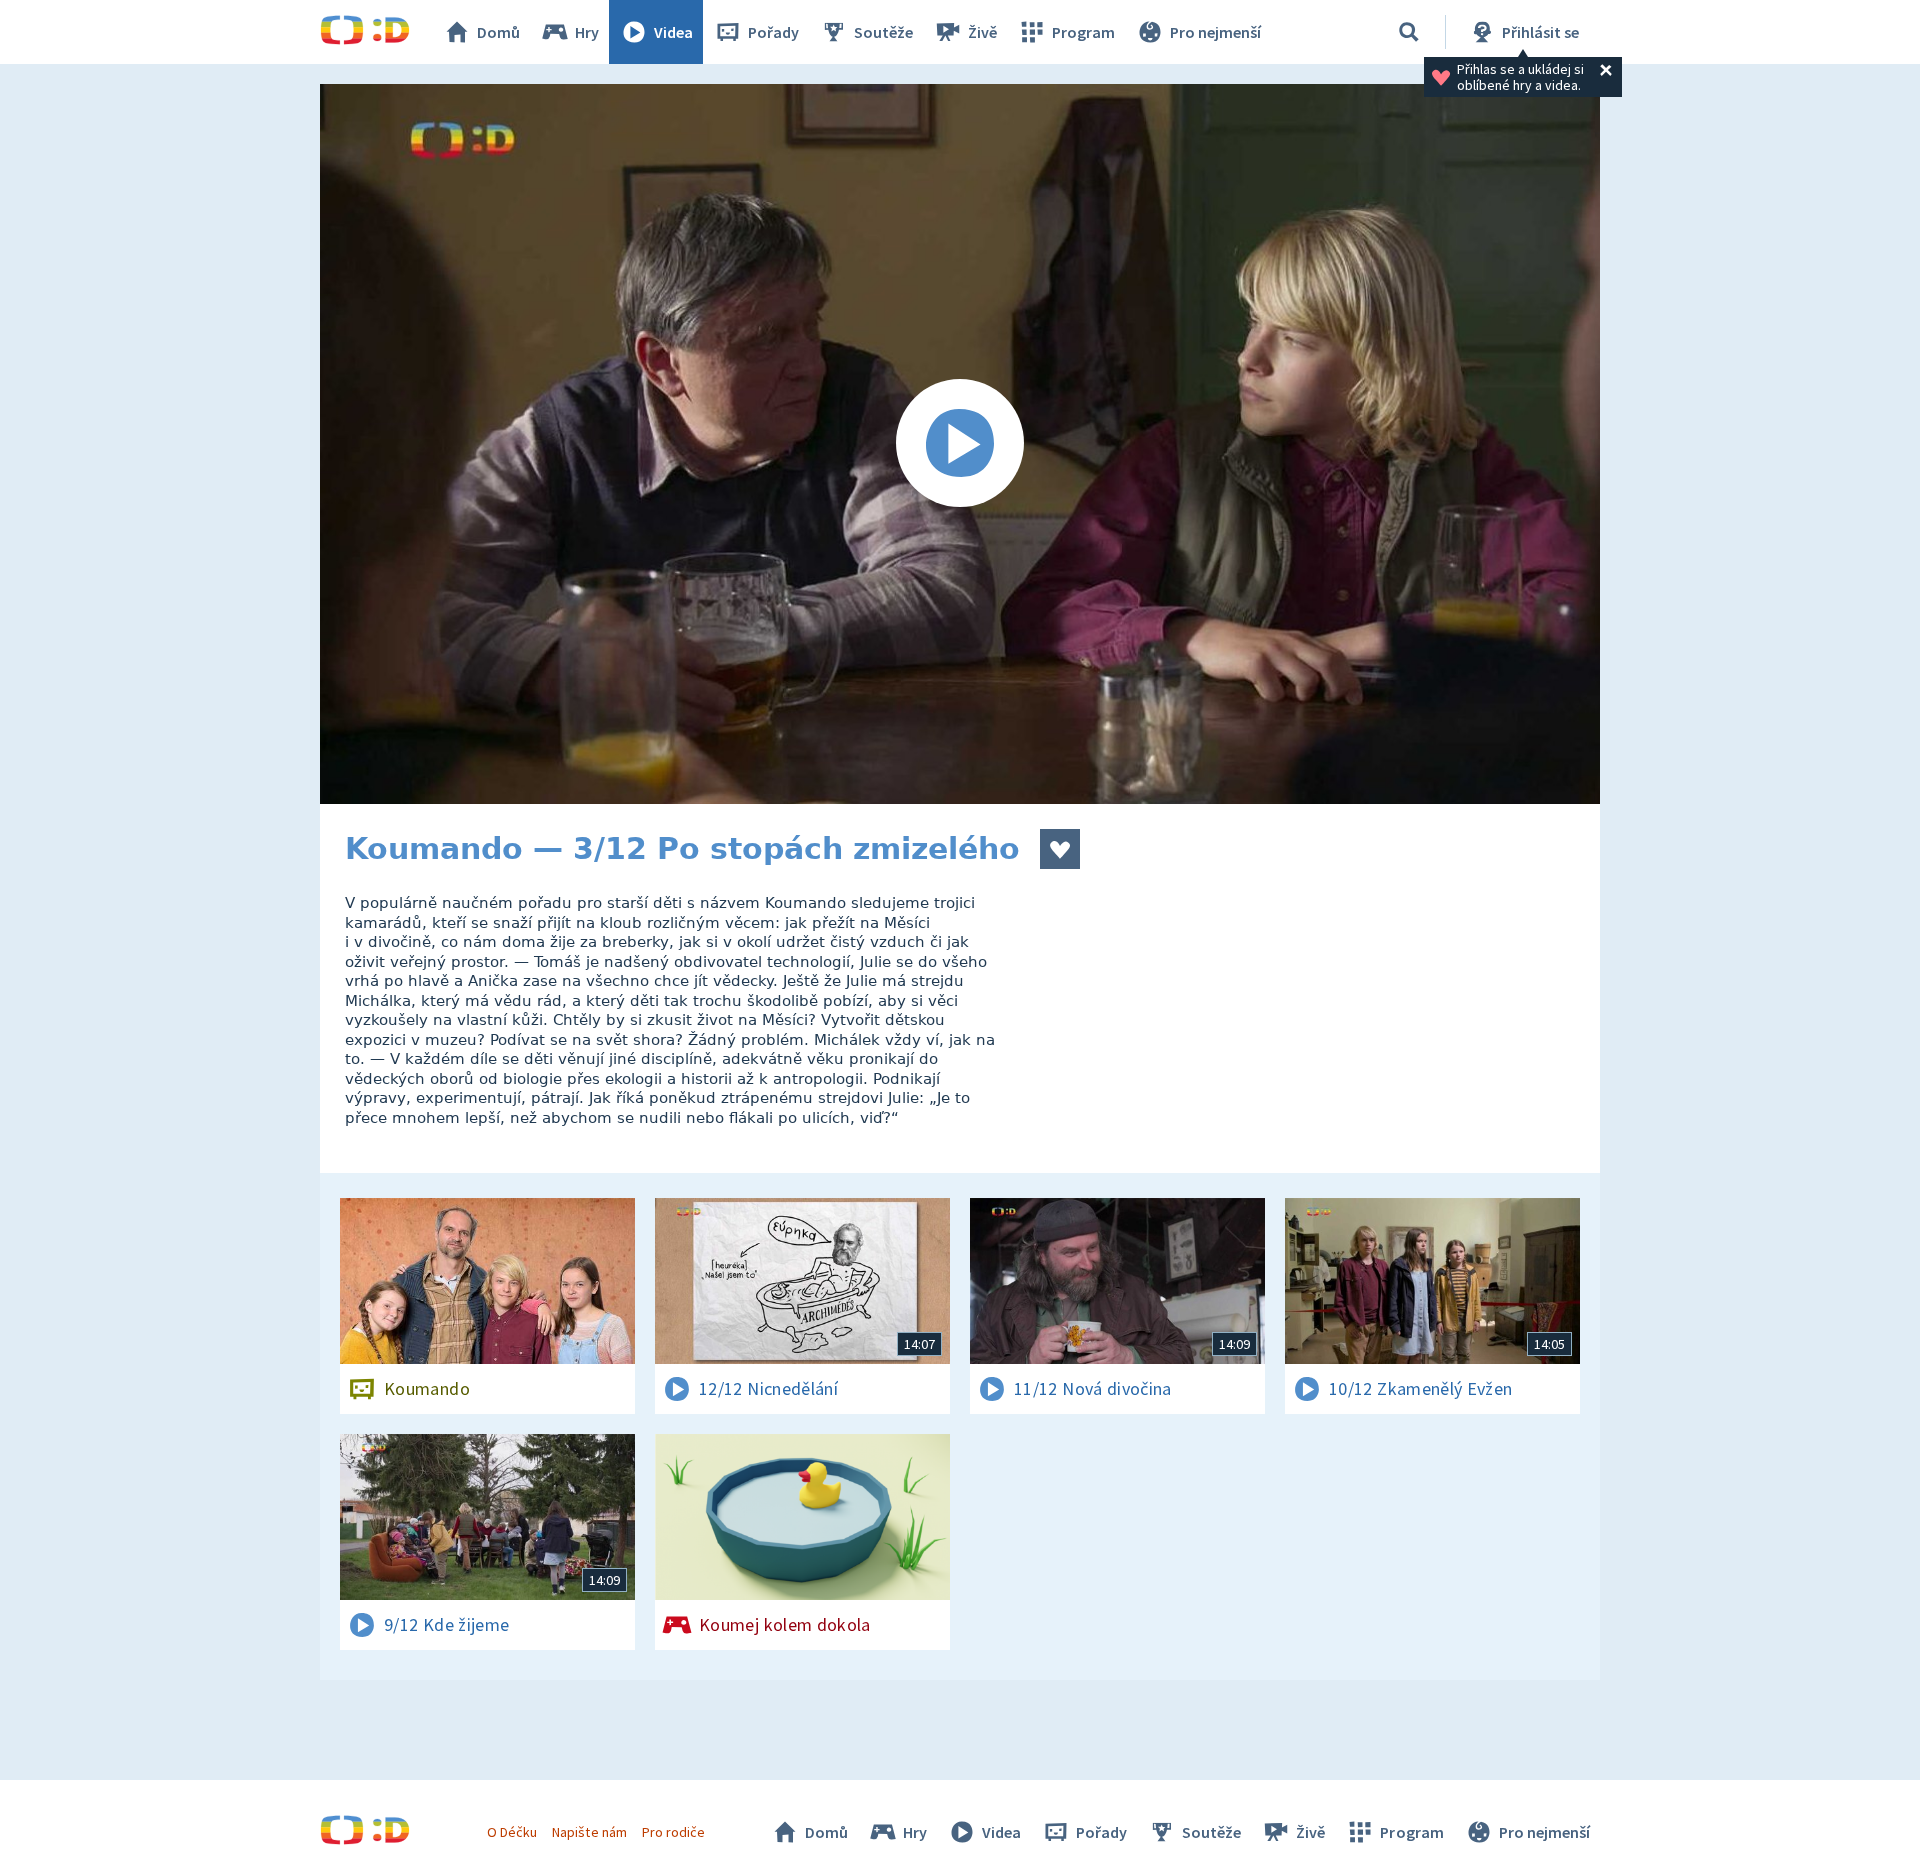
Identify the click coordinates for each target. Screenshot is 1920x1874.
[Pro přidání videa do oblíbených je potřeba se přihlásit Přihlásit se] (1060, 849)
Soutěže (883, 32)
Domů (498, 32)
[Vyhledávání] (1409, 32)
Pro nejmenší (1215, 32)
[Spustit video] (960, 444)
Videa (673, 32)
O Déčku (512, 1832)
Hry (587, 32)
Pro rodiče (673, 1832)
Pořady (773, 32)
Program (1083, 32)
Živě (982, 32)
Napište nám (589, 1832)
